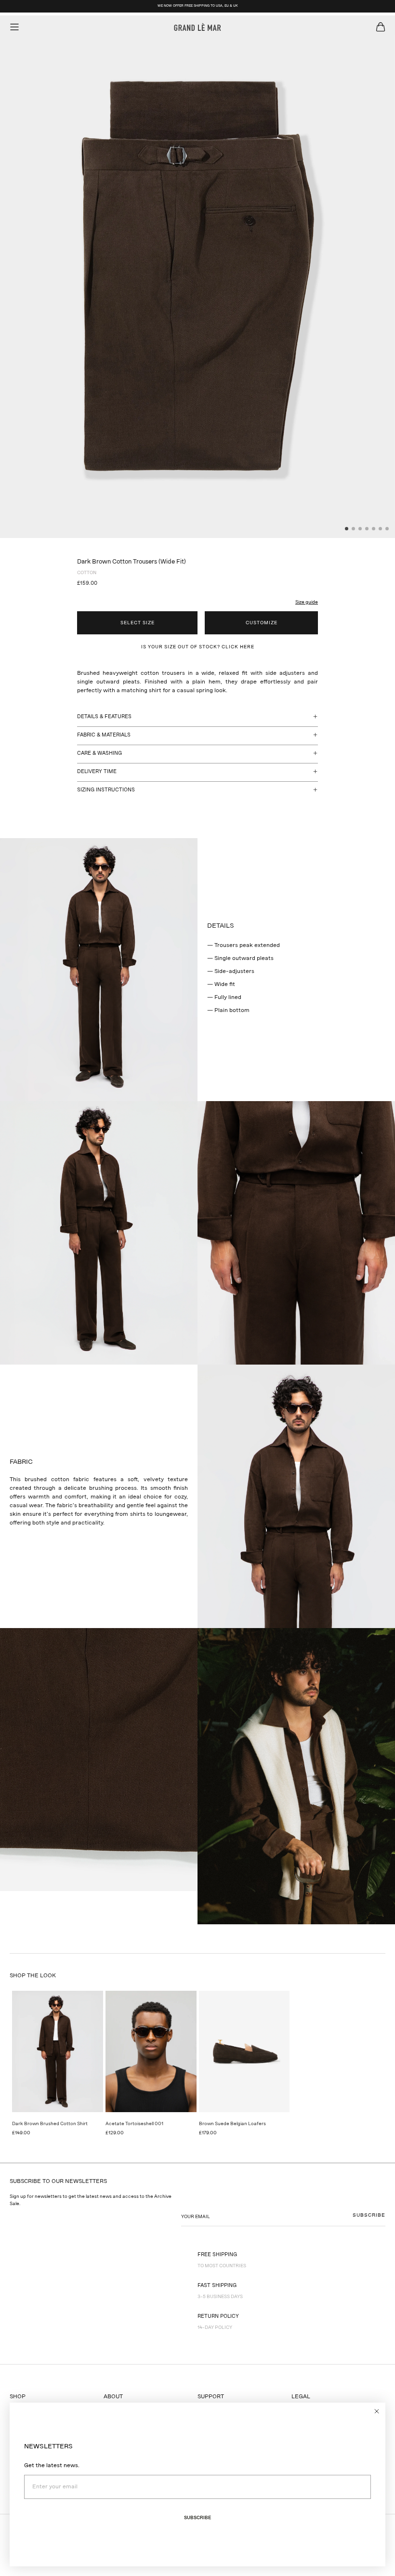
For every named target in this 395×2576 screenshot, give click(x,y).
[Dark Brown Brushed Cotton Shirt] (58, 2051)
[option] (197, 277)
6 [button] (381, 529)
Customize (262, 623)
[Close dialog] (377, 2411)
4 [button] (367, 529)
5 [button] (374, 529)
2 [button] (354, 529)
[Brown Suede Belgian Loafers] (244, 2051)
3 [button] (360, 529)
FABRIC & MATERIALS (104, 735)
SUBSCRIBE (369, 2215)
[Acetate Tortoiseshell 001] (151, 2051)
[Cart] (381, 27)
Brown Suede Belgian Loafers (232, 2124)
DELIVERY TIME (97, 772)
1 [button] (347, 529)
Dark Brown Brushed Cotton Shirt (50, 2124)
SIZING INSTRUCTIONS (106, 790)
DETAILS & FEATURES (104, 717)
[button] (302, 597)
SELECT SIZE (138, 623)
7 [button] (387, 529)
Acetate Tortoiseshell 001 (134, 2124)
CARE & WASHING (99, 754)
